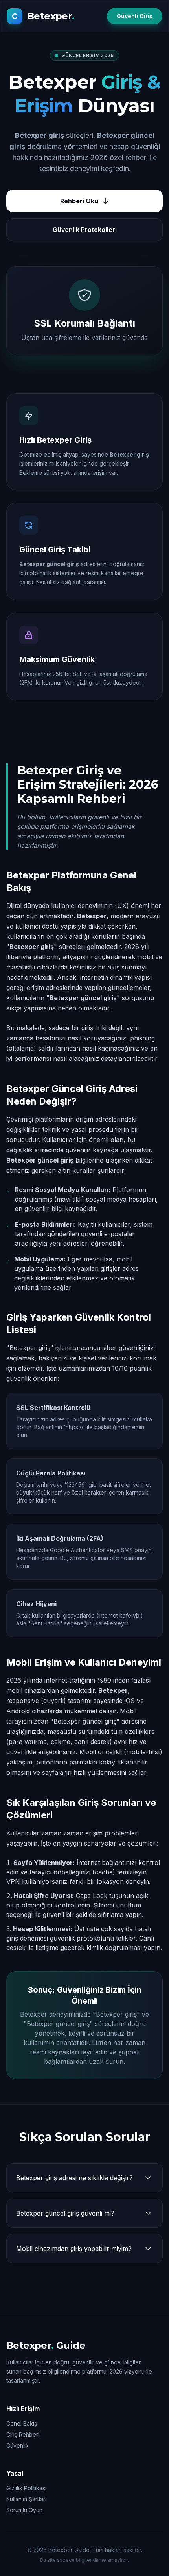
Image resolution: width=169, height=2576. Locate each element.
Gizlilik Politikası (26, 2488)
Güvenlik (17, 2445)
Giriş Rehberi (23, 2434)
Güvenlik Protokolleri (85, 230)
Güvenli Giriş (135, 16)
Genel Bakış (22, 2423)
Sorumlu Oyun (24, 2510)
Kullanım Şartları (26, 2499)
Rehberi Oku (79, 201)
